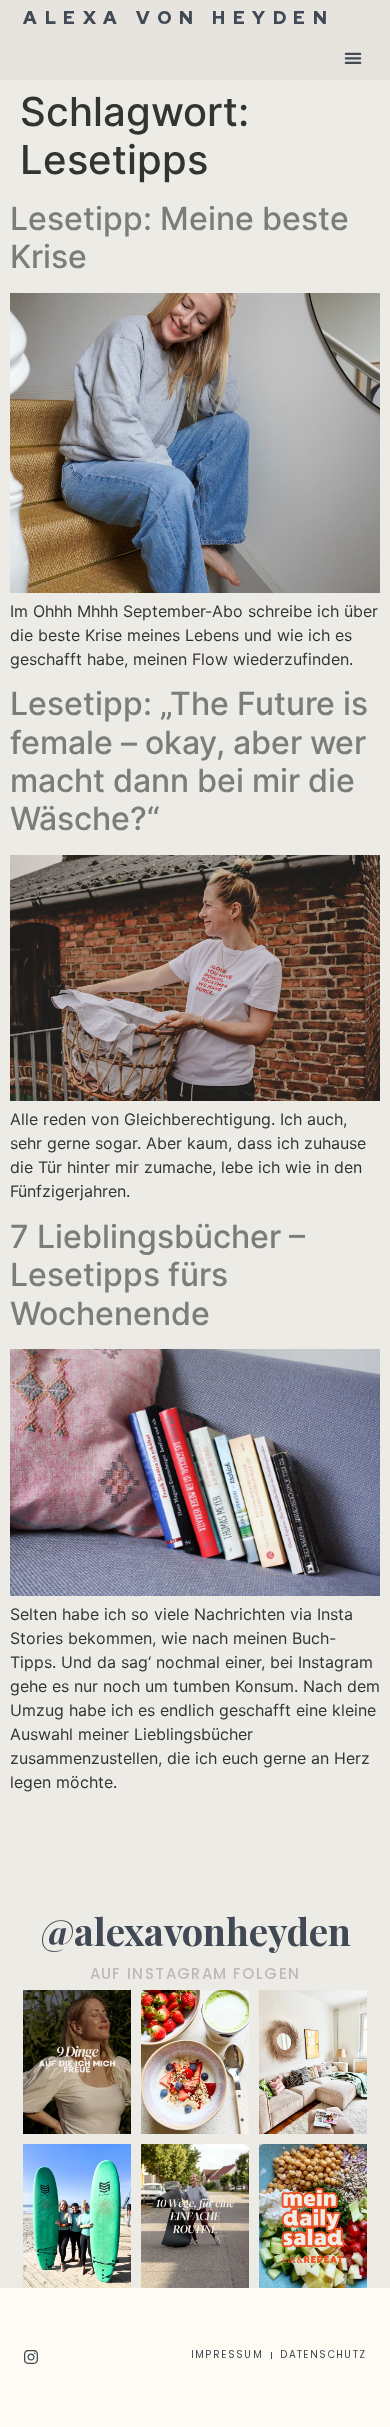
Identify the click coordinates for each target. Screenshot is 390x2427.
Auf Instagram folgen (195, 1973)
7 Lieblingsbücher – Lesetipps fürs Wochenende (157, 1275)
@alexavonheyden (195, 1930)
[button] (353, 57)
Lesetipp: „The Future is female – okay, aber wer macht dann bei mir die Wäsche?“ (189, 761)
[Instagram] (31, 2357)
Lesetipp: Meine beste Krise (179, 237)
